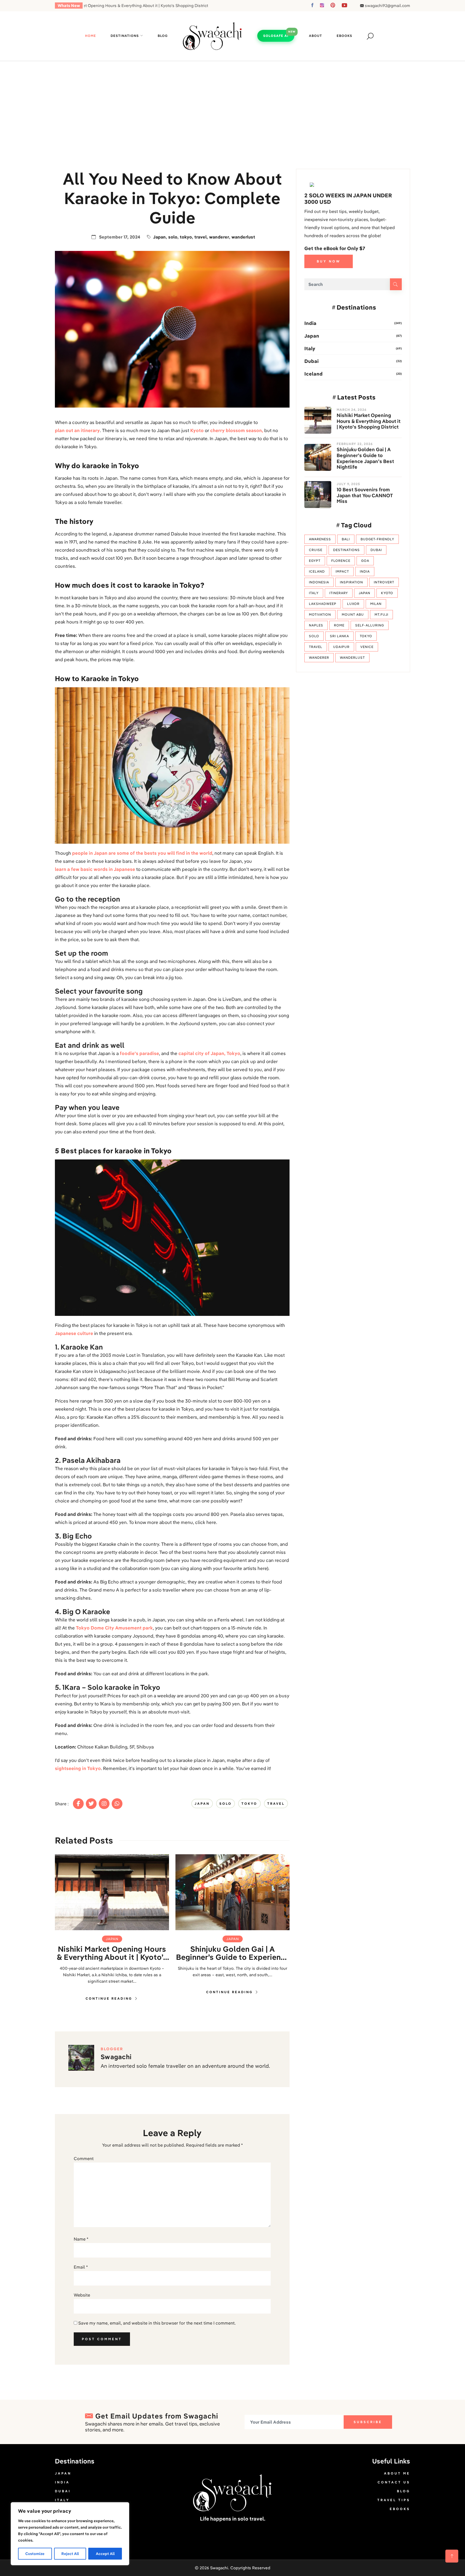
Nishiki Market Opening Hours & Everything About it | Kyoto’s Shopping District (112, 1953)
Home (91, 36)
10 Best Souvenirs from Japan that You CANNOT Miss (365, 495)
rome (339, 625)
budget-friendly (377, 539)
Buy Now (329, 261)
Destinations (125, 36)
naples (316, 625)
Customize (35, 2554)
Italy (310, 348)
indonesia (319, 582)
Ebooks (344, 36)
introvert (384, 582)
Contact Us (394, 2482)
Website (82, 2295)
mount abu (353, 614)
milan (376, 604)
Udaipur (341, 647)
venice (367, 647)
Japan (159, 237)
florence (341, 561)
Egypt (315, 561)
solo (173, 237)
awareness (320, 539)
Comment (84, 2158)
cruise (316, 550)
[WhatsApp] (117, 1804)
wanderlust (243, 237)
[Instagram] (104, 1804)
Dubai (311, 361)
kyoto (387, 593)
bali (346, 539)
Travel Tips (394, 2500)
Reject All (70, 2554)
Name (81, 2239)
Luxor (353, 604)
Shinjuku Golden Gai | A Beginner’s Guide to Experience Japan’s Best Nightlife (233, 1953)
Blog (163, 36)
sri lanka (339, 636)
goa (365, 561)
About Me (397, 2473)
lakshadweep (323, 604)
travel (200, 237)
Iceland (313, 374)
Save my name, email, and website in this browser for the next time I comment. (157, 2323)
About (316, 36)
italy (314, 593)
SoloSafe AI (276, 36)
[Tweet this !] (91, 1804)
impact (342, 571)
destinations (346, 550)
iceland (317, 571)
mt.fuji (381, 614)
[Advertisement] (232, 101)
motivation (320, 614)
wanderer (219, 237)
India (310, 323)
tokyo (186, 237)
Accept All (105, 2554)
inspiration (351, 582)
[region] (70, 2534)
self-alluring (370, 625)
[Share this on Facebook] (78, 1804)
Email (81, 2267)
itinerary (339, 593)
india (365, 571)
